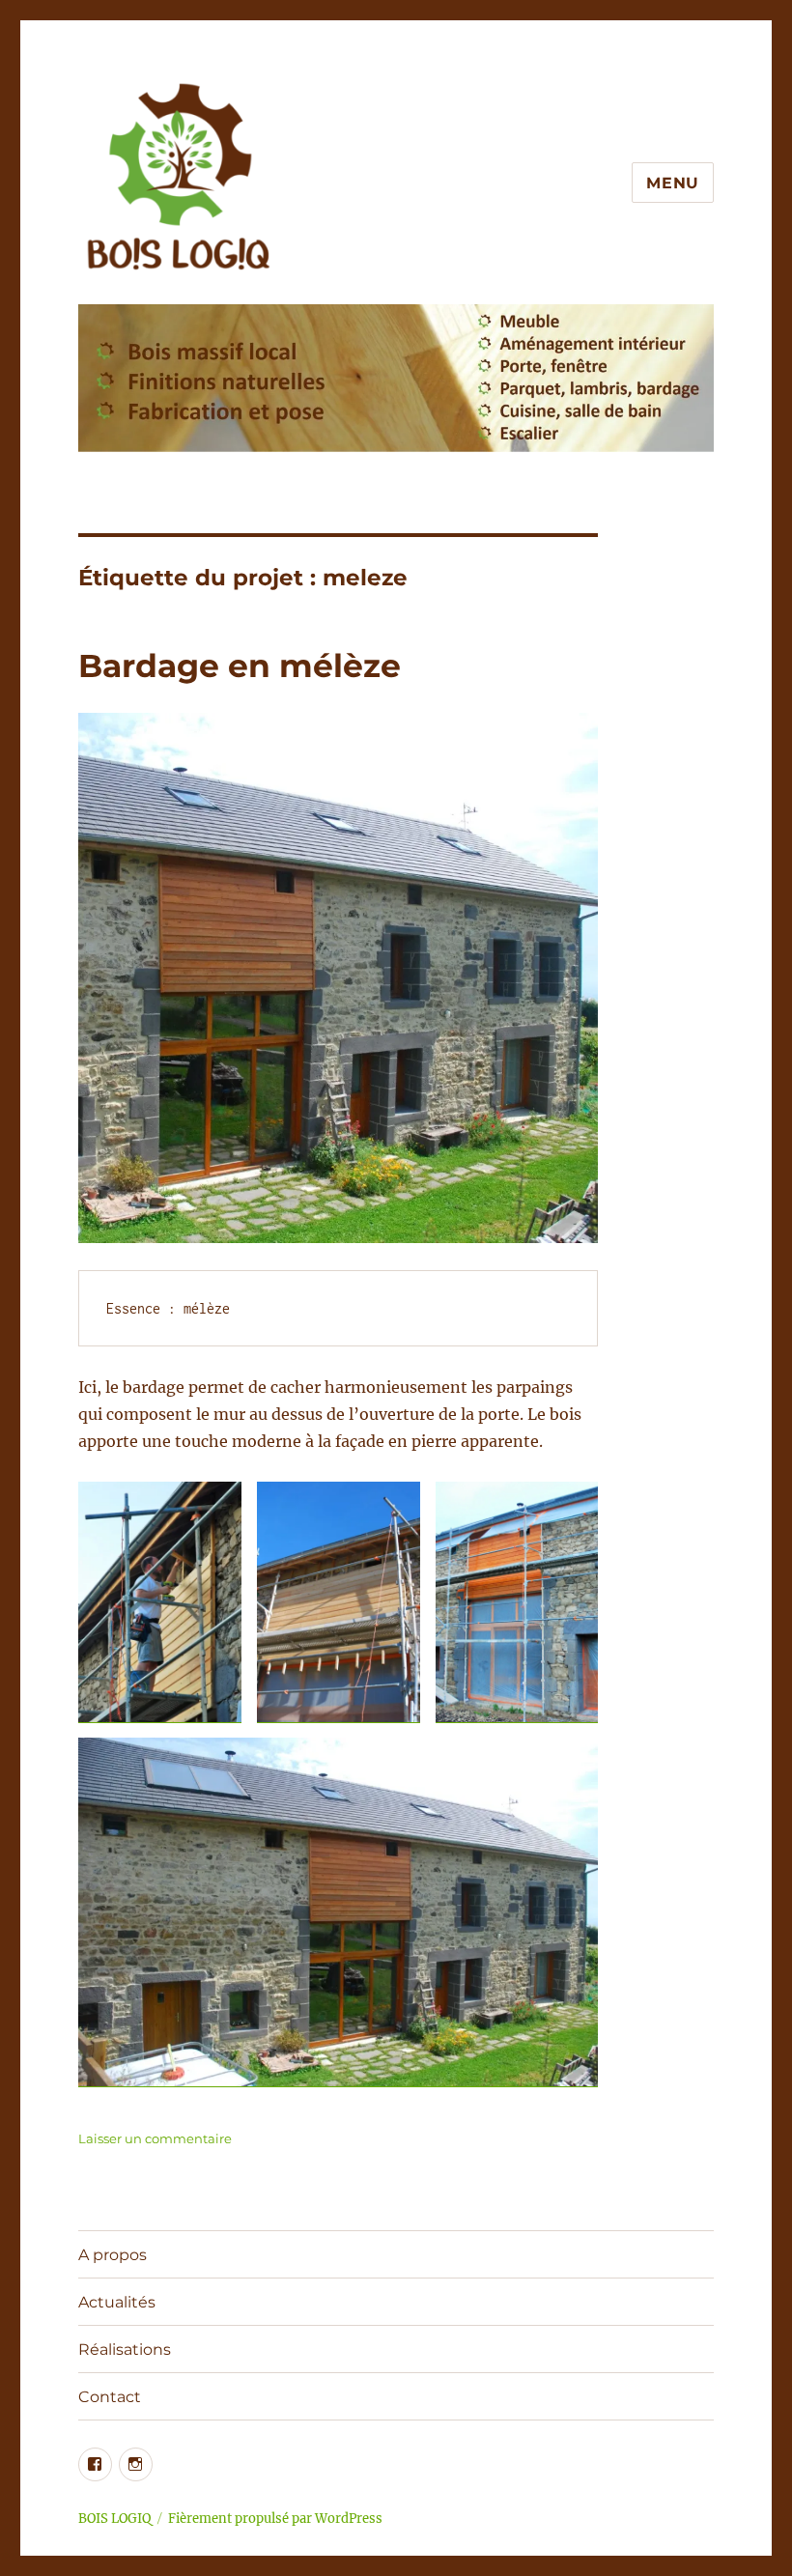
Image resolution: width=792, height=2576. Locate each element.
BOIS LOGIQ (114, 2519)
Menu (673, 183)
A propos (113, 2255)
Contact (110, 2397)
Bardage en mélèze (240, 665)
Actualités (117, 2302)
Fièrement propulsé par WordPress (275, 2519)
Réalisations (125, 2350)
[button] (160, 1602)
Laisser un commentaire (155, 2138)
